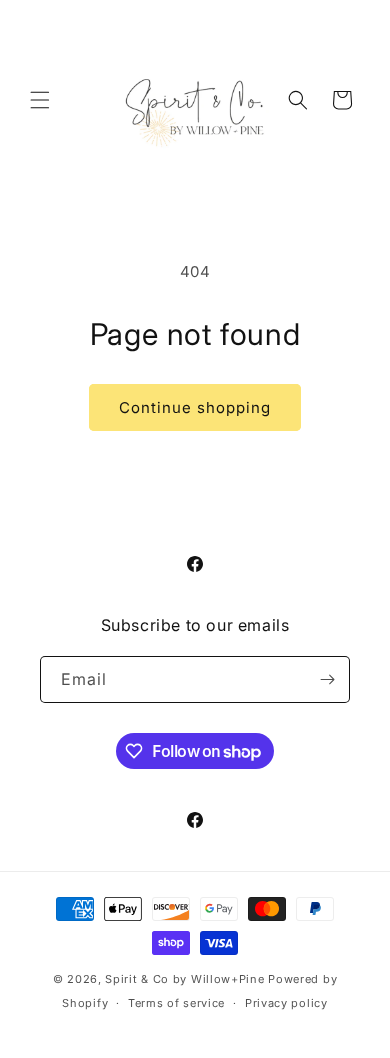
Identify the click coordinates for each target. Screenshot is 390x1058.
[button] (40, 100)
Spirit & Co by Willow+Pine (184, 979)
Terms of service (176, 1003)
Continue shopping (195, 407)
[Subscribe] (327, 679)
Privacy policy (286, 1003)
